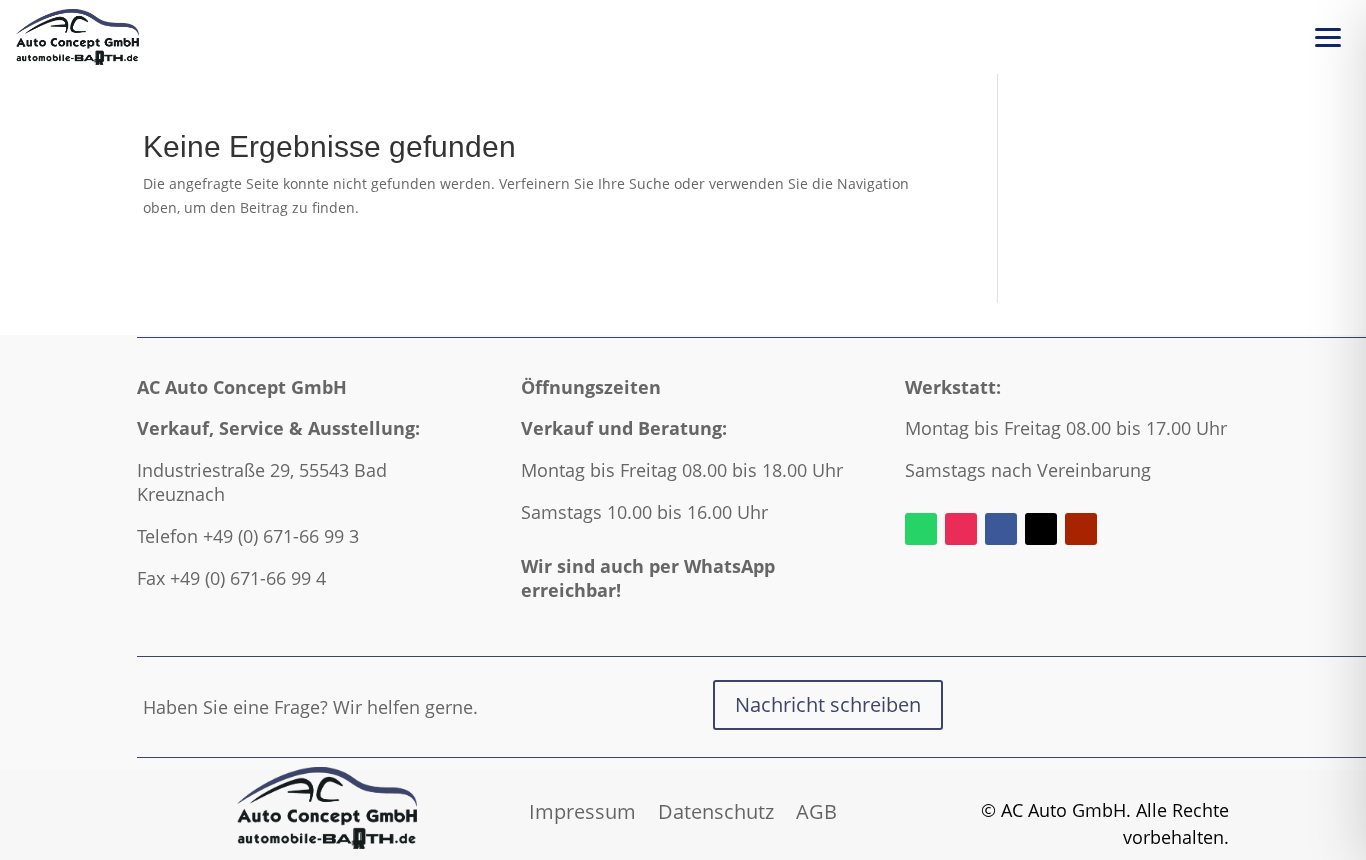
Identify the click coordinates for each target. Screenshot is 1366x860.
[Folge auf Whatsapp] (921, 529)
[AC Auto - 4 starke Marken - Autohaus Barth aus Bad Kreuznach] (77, 37)
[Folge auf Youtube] (1081, 529)
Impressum (582, 808)
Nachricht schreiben (828, 704)
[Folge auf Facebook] (1001, 529)
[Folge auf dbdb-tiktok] (1041, 529)
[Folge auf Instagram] (961, 529)
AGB (816, 808)
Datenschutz (716, 808)
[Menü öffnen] (1328, 37)
